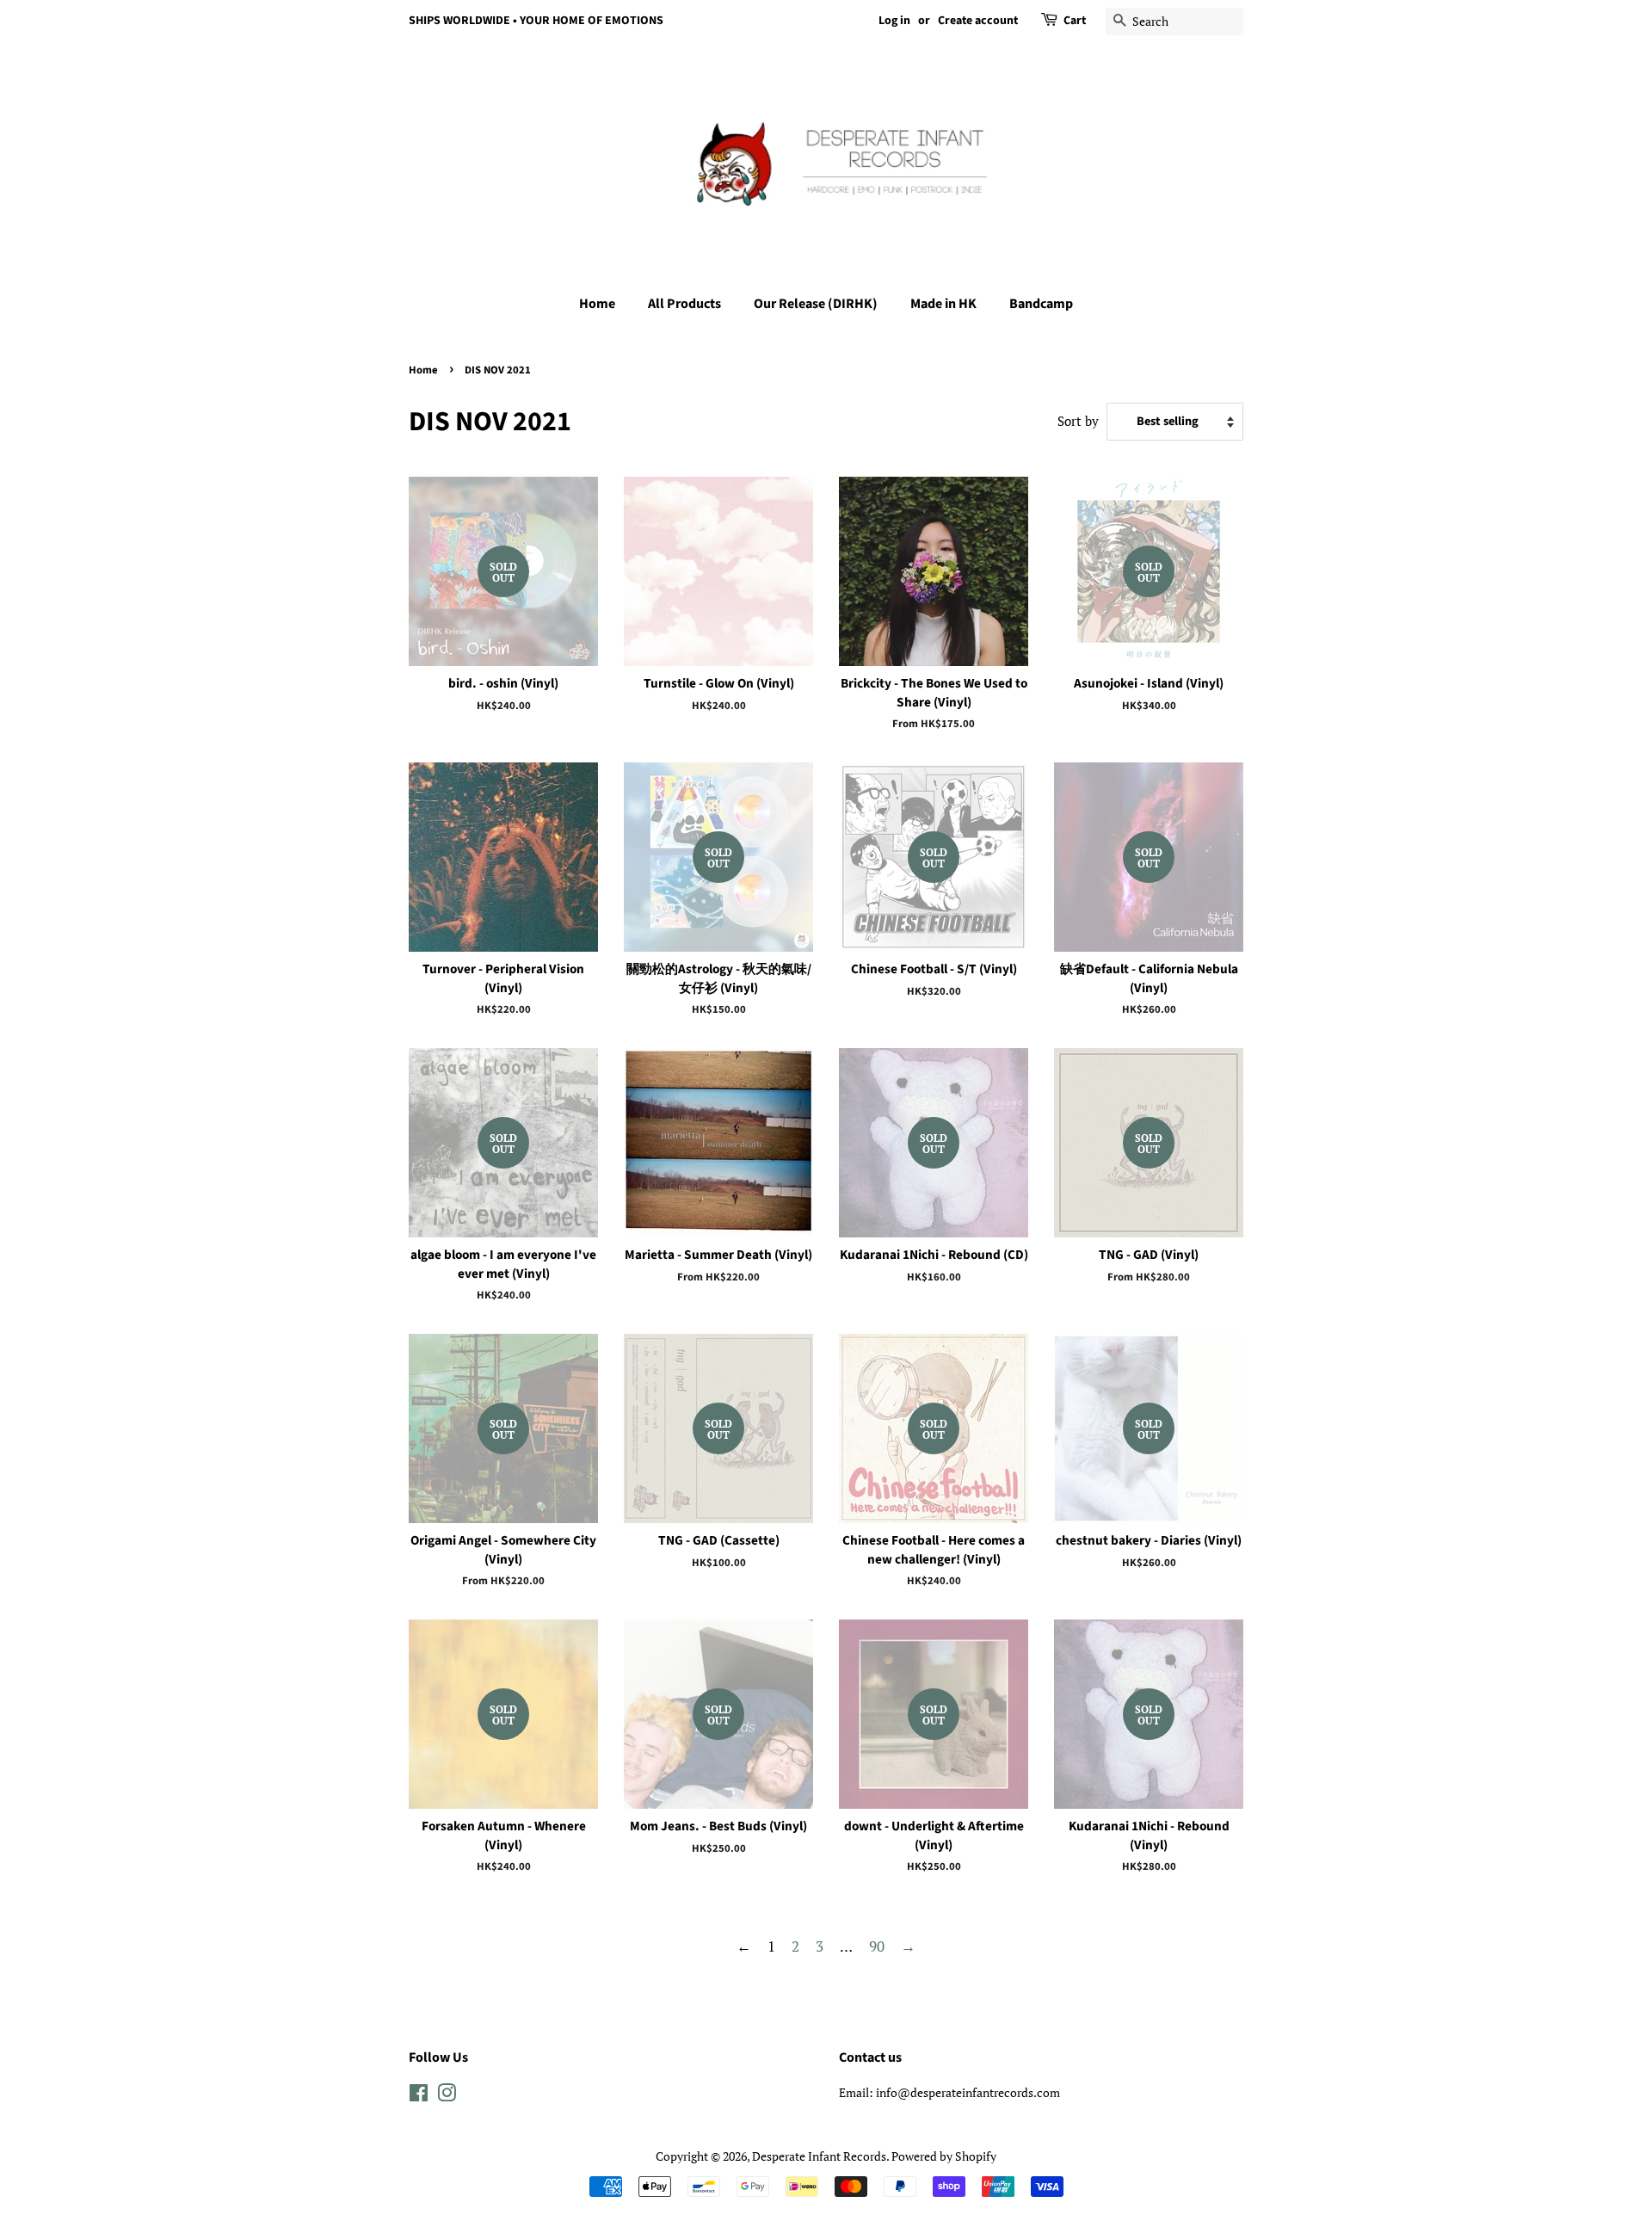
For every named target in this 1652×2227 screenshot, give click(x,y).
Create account (978, 21)
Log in (894, 21)
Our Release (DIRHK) (816, 304)
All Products (684, 304)
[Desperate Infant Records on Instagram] (447, 2096)
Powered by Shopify (944, 2156)
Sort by (1078, 421)
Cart (1075, 21)
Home (597, 304)
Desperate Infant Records (819, 2156)
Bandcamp (1041, 304)
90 (877, 1946)
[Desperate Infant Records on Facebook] (419, 2096)
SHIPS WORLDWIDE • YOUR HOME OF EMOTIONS (536, 21)
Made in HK (943, 304)
